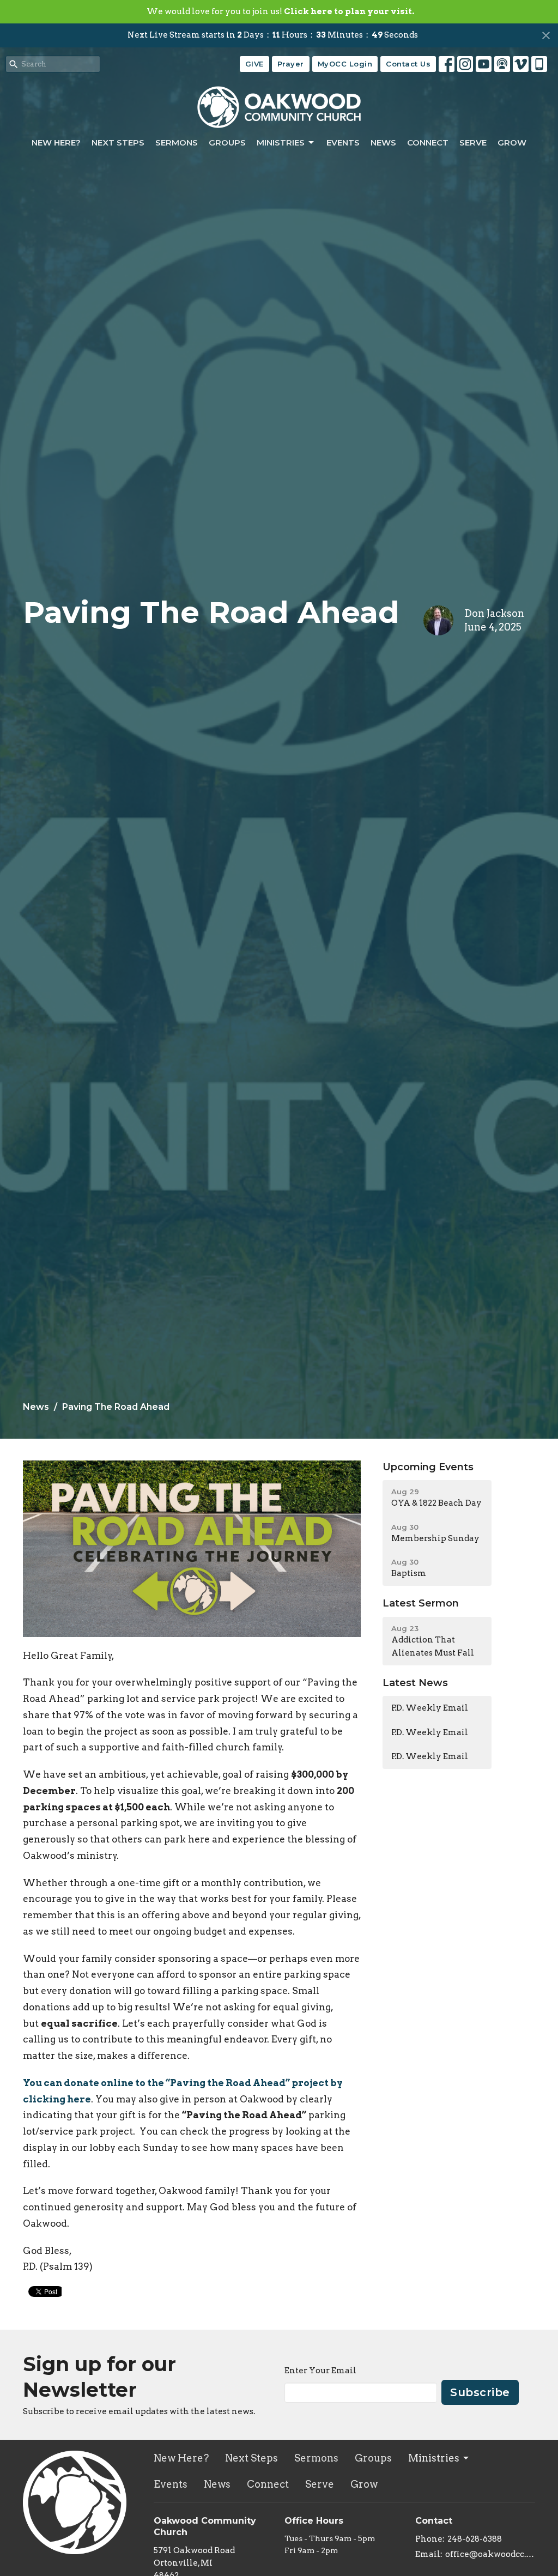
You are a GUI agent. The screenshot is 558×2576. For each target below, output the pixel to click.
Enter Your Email (320, 2371)
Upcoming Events (428, 1467)
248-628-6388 (475, 2539)
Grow (512, 143)
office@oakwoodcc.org (490, 2554)
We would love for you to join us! (280, 11)
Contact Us (408, 64)
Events (343, 143)
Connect (428, 143)
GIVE (254, 64)
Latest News (415, 1683)
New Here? (56, 143)
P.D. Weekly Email (430, 1708)
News (383, 143)
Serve (473, 143)
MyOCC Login (345, 64)
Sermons (177, 143)
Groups (227, 143)
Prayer (291, 64)
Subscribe (480, 2392)
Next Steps (118, 143)
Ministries (281, 143)
